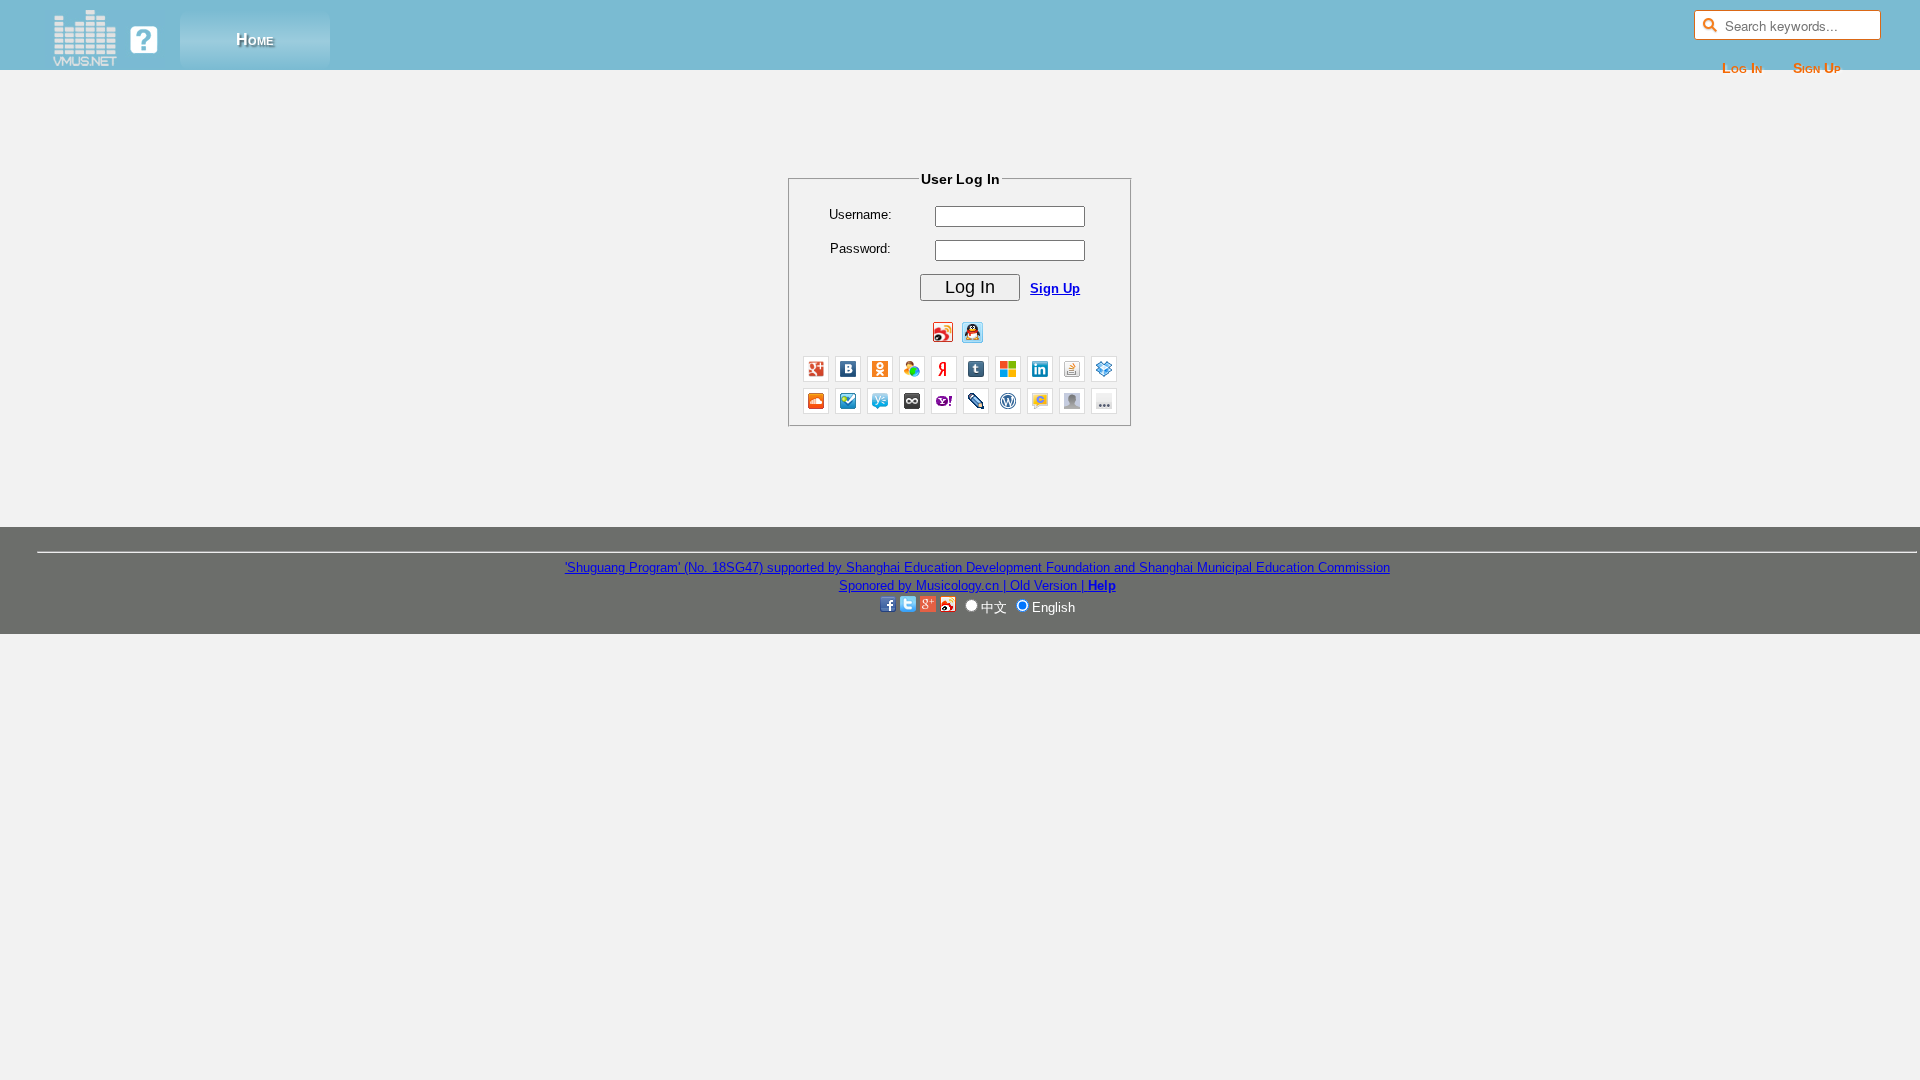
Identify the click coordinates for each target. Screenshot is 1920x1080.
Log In (1742, 68)
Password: (860, 248)
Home (254, 39)
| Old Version (1040, 585)
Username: (860, 214)
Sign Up (1817, 68)
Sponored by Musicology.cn (921, 585)
